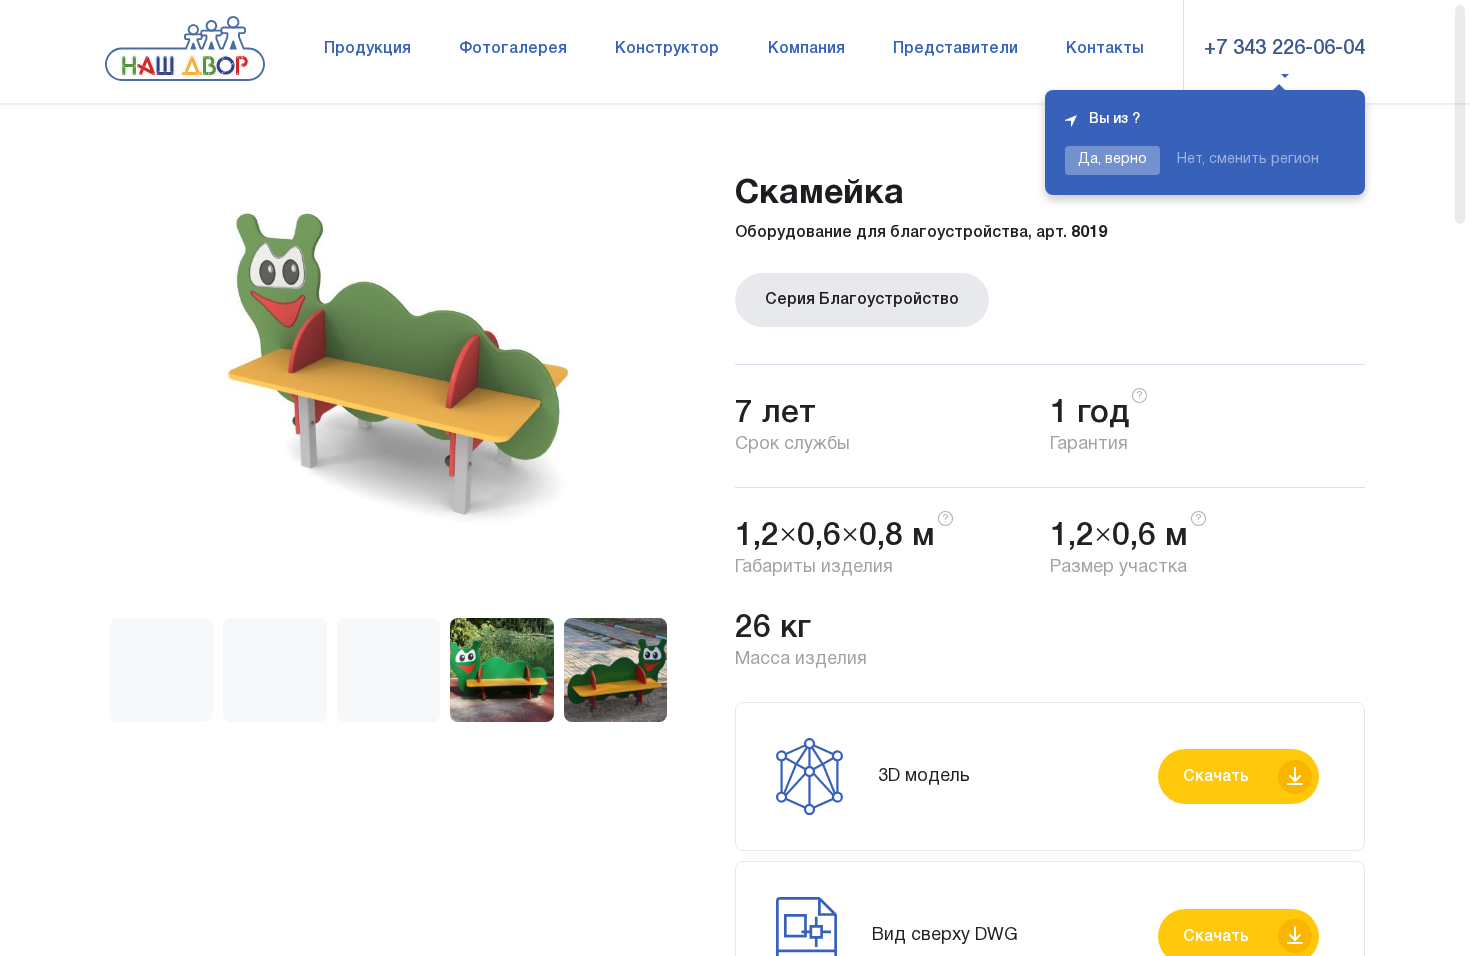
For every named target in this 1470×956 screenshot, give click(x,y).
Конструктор (667, 49)
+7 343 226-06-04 (1284, 49)
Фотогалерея (513, 49)
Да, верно (1112, 159)
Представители (955, 49)
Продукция (367, 49)
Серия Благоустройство (862, 300)
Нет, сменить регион (1248, 159)
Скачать (1216, 777)
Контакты (1105, 49)
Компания (806, 49)
